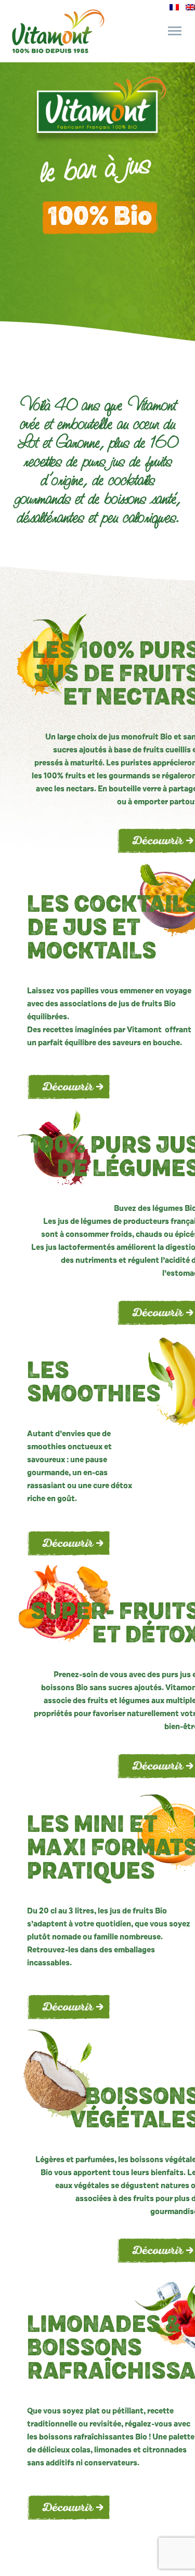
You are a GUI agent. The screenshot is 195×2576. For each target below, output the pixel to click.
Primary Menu (175, 31)
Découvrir (68, 1088)
